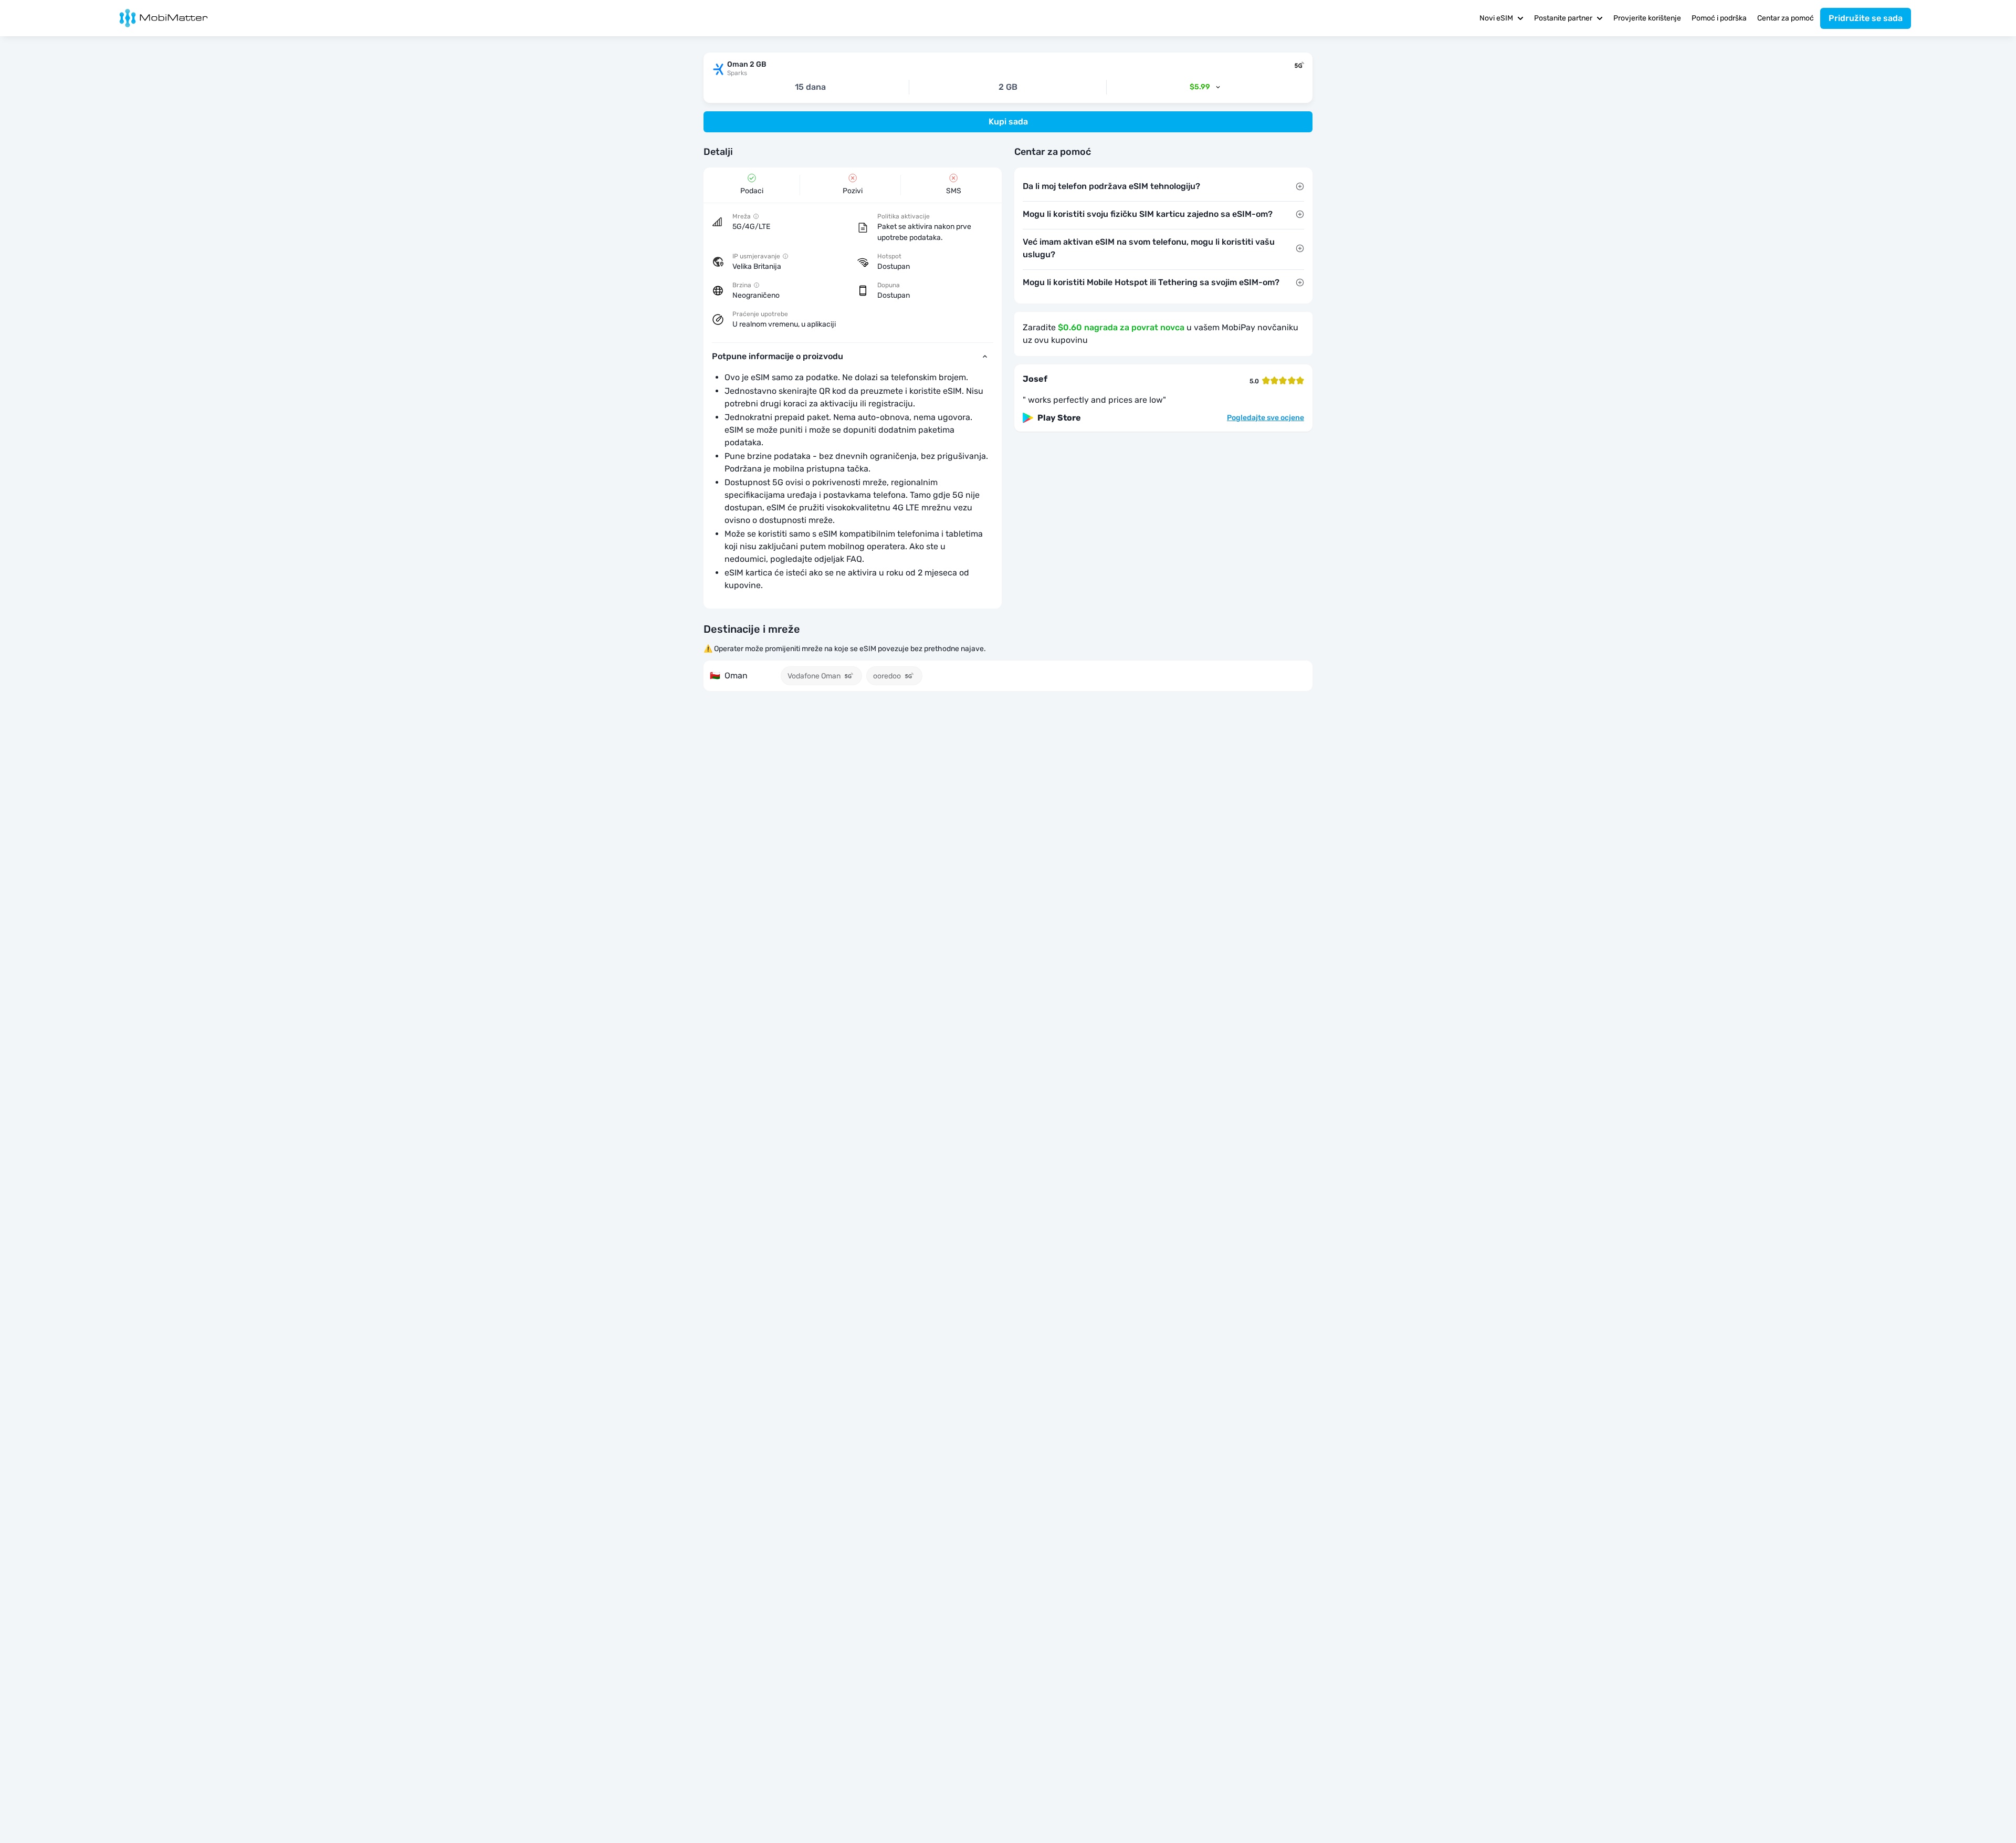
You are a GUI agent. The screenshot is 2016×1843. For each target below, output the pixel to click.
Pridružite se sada (1866, 18)
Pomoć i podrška (1719, 18)
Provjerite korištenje (1647, 18)
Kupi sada (1008, 122)
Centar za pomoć (1786, 18)
